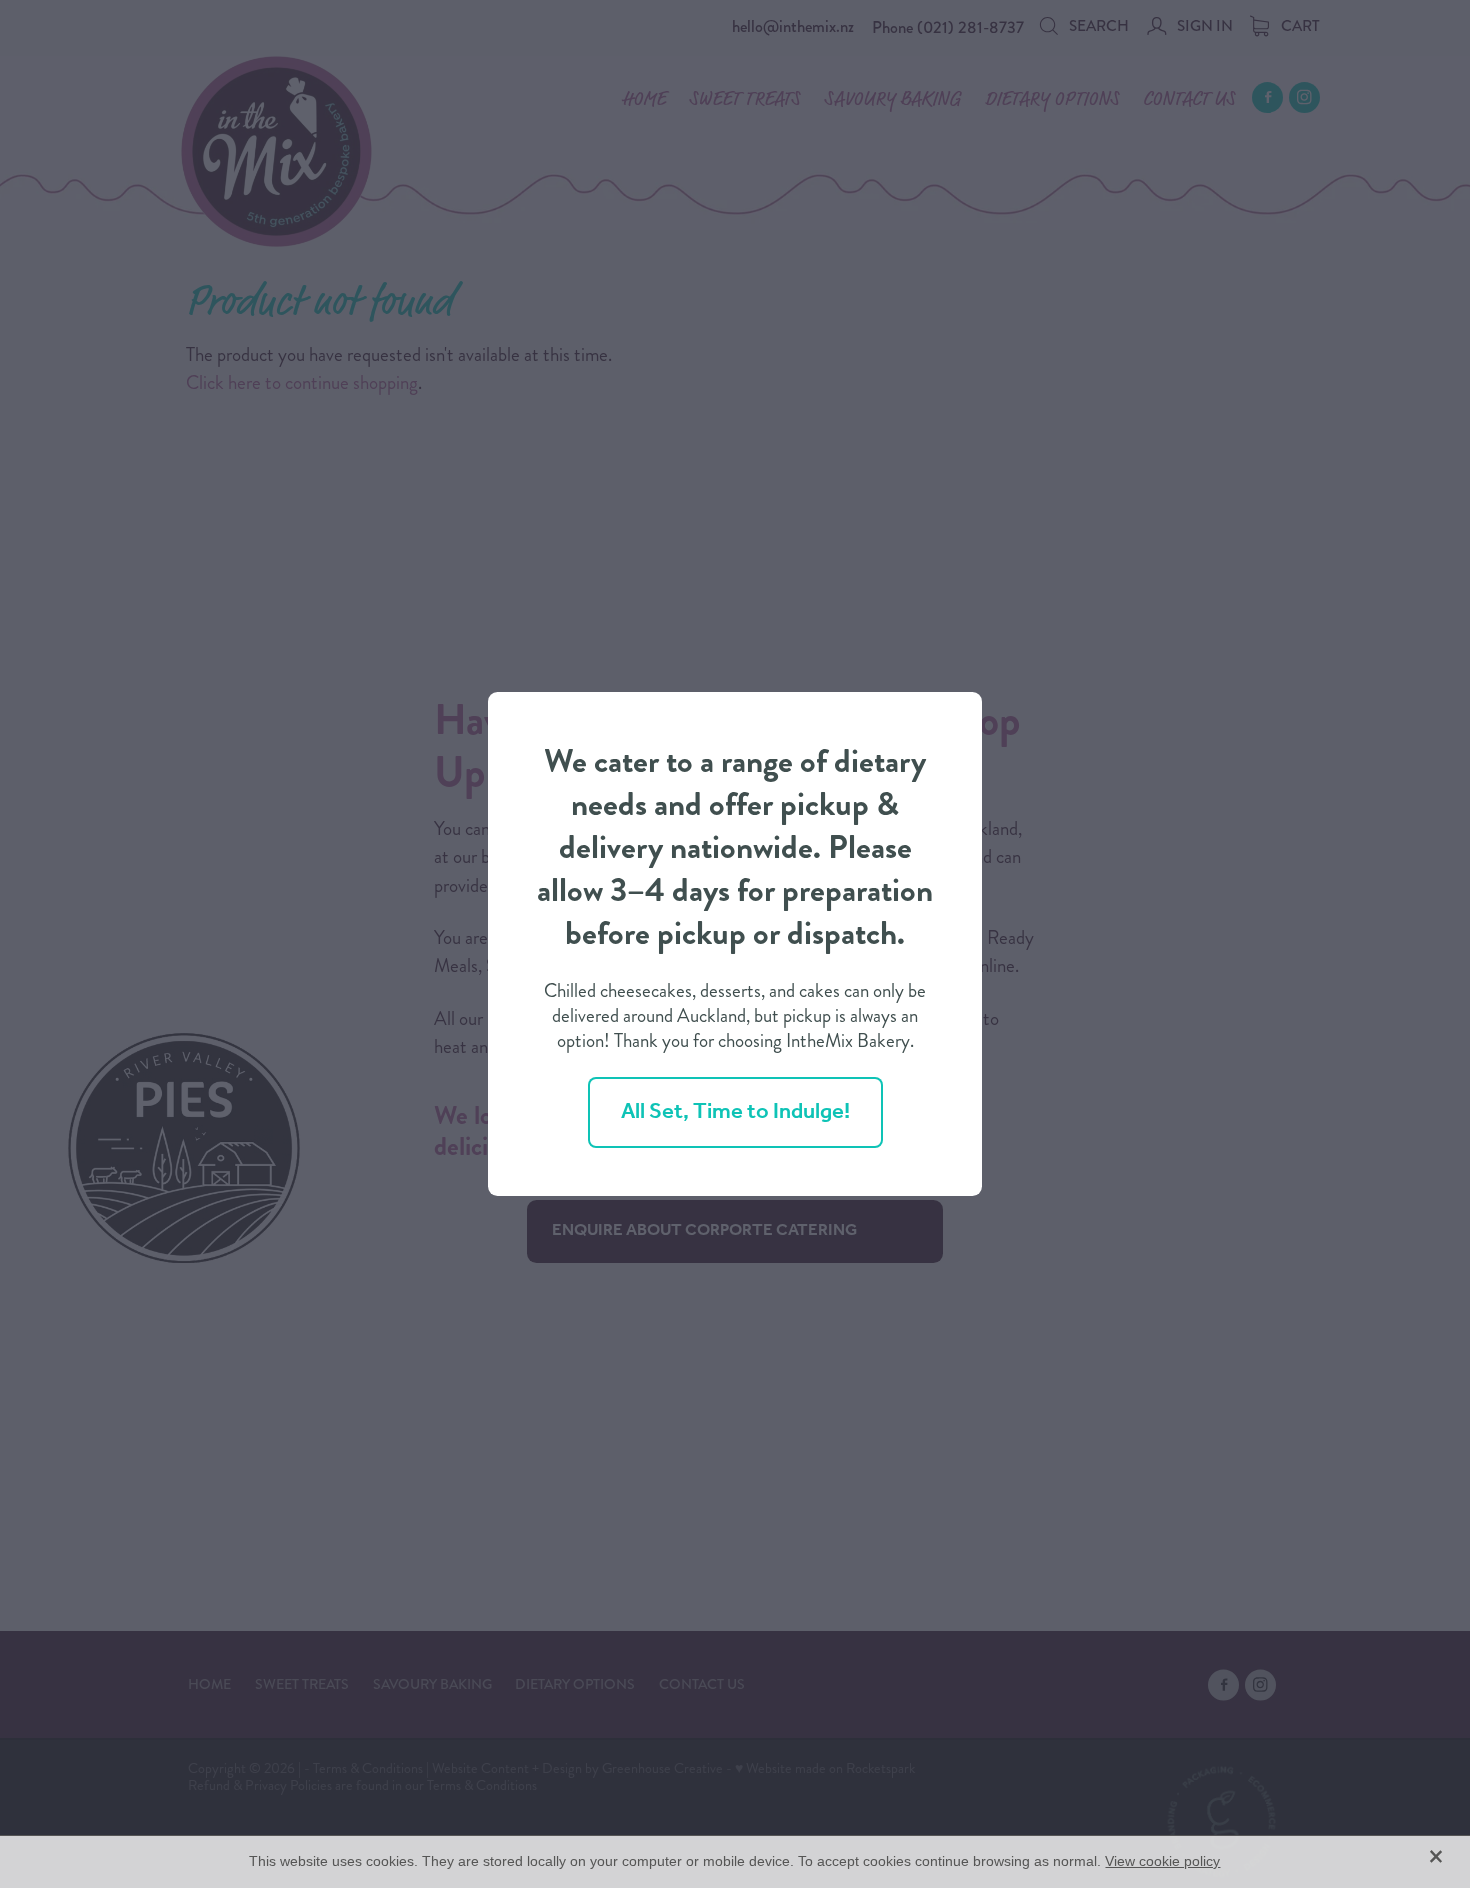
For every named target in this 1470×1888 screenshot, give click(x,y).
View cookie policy (1162, 1861)
